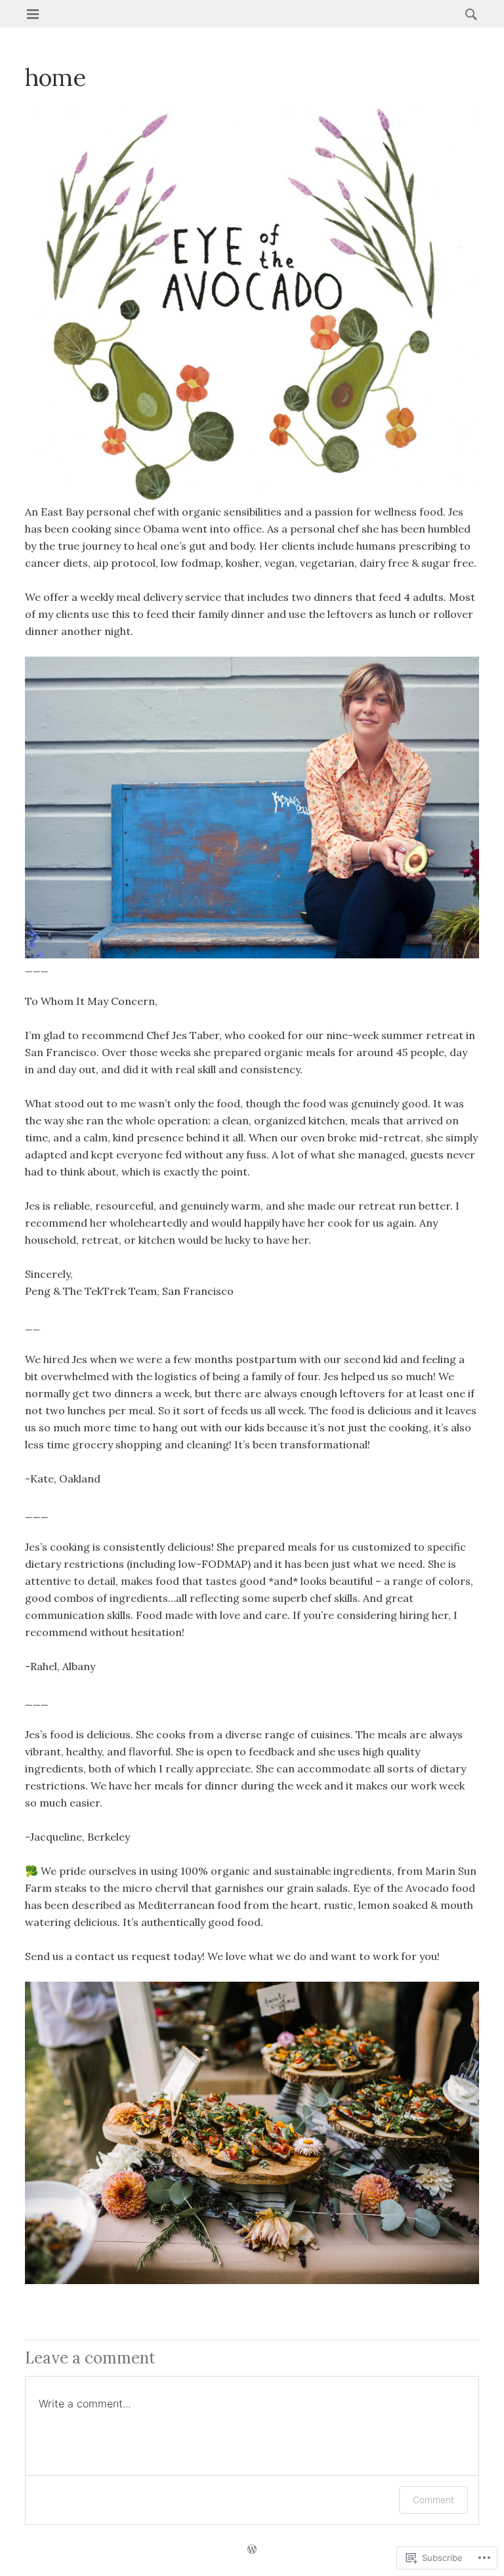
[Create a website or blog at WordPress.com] (252, 2550)
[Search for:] (468, 14)
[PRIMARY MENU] (33, 14)
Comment (433, 2500)
